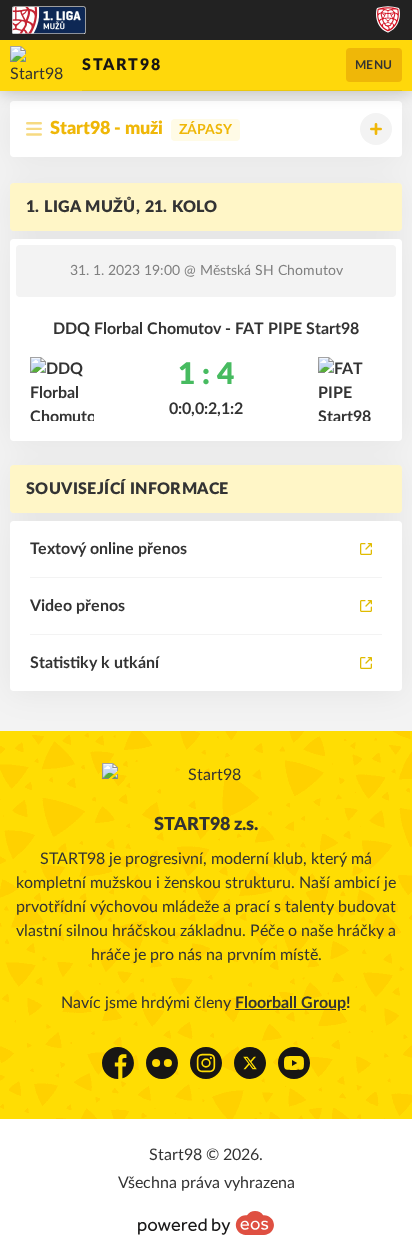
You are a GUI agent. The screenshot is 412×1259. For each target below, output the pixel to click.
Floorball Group (290, 1003)
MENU (374, 65)
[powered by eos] (206, 1223)
